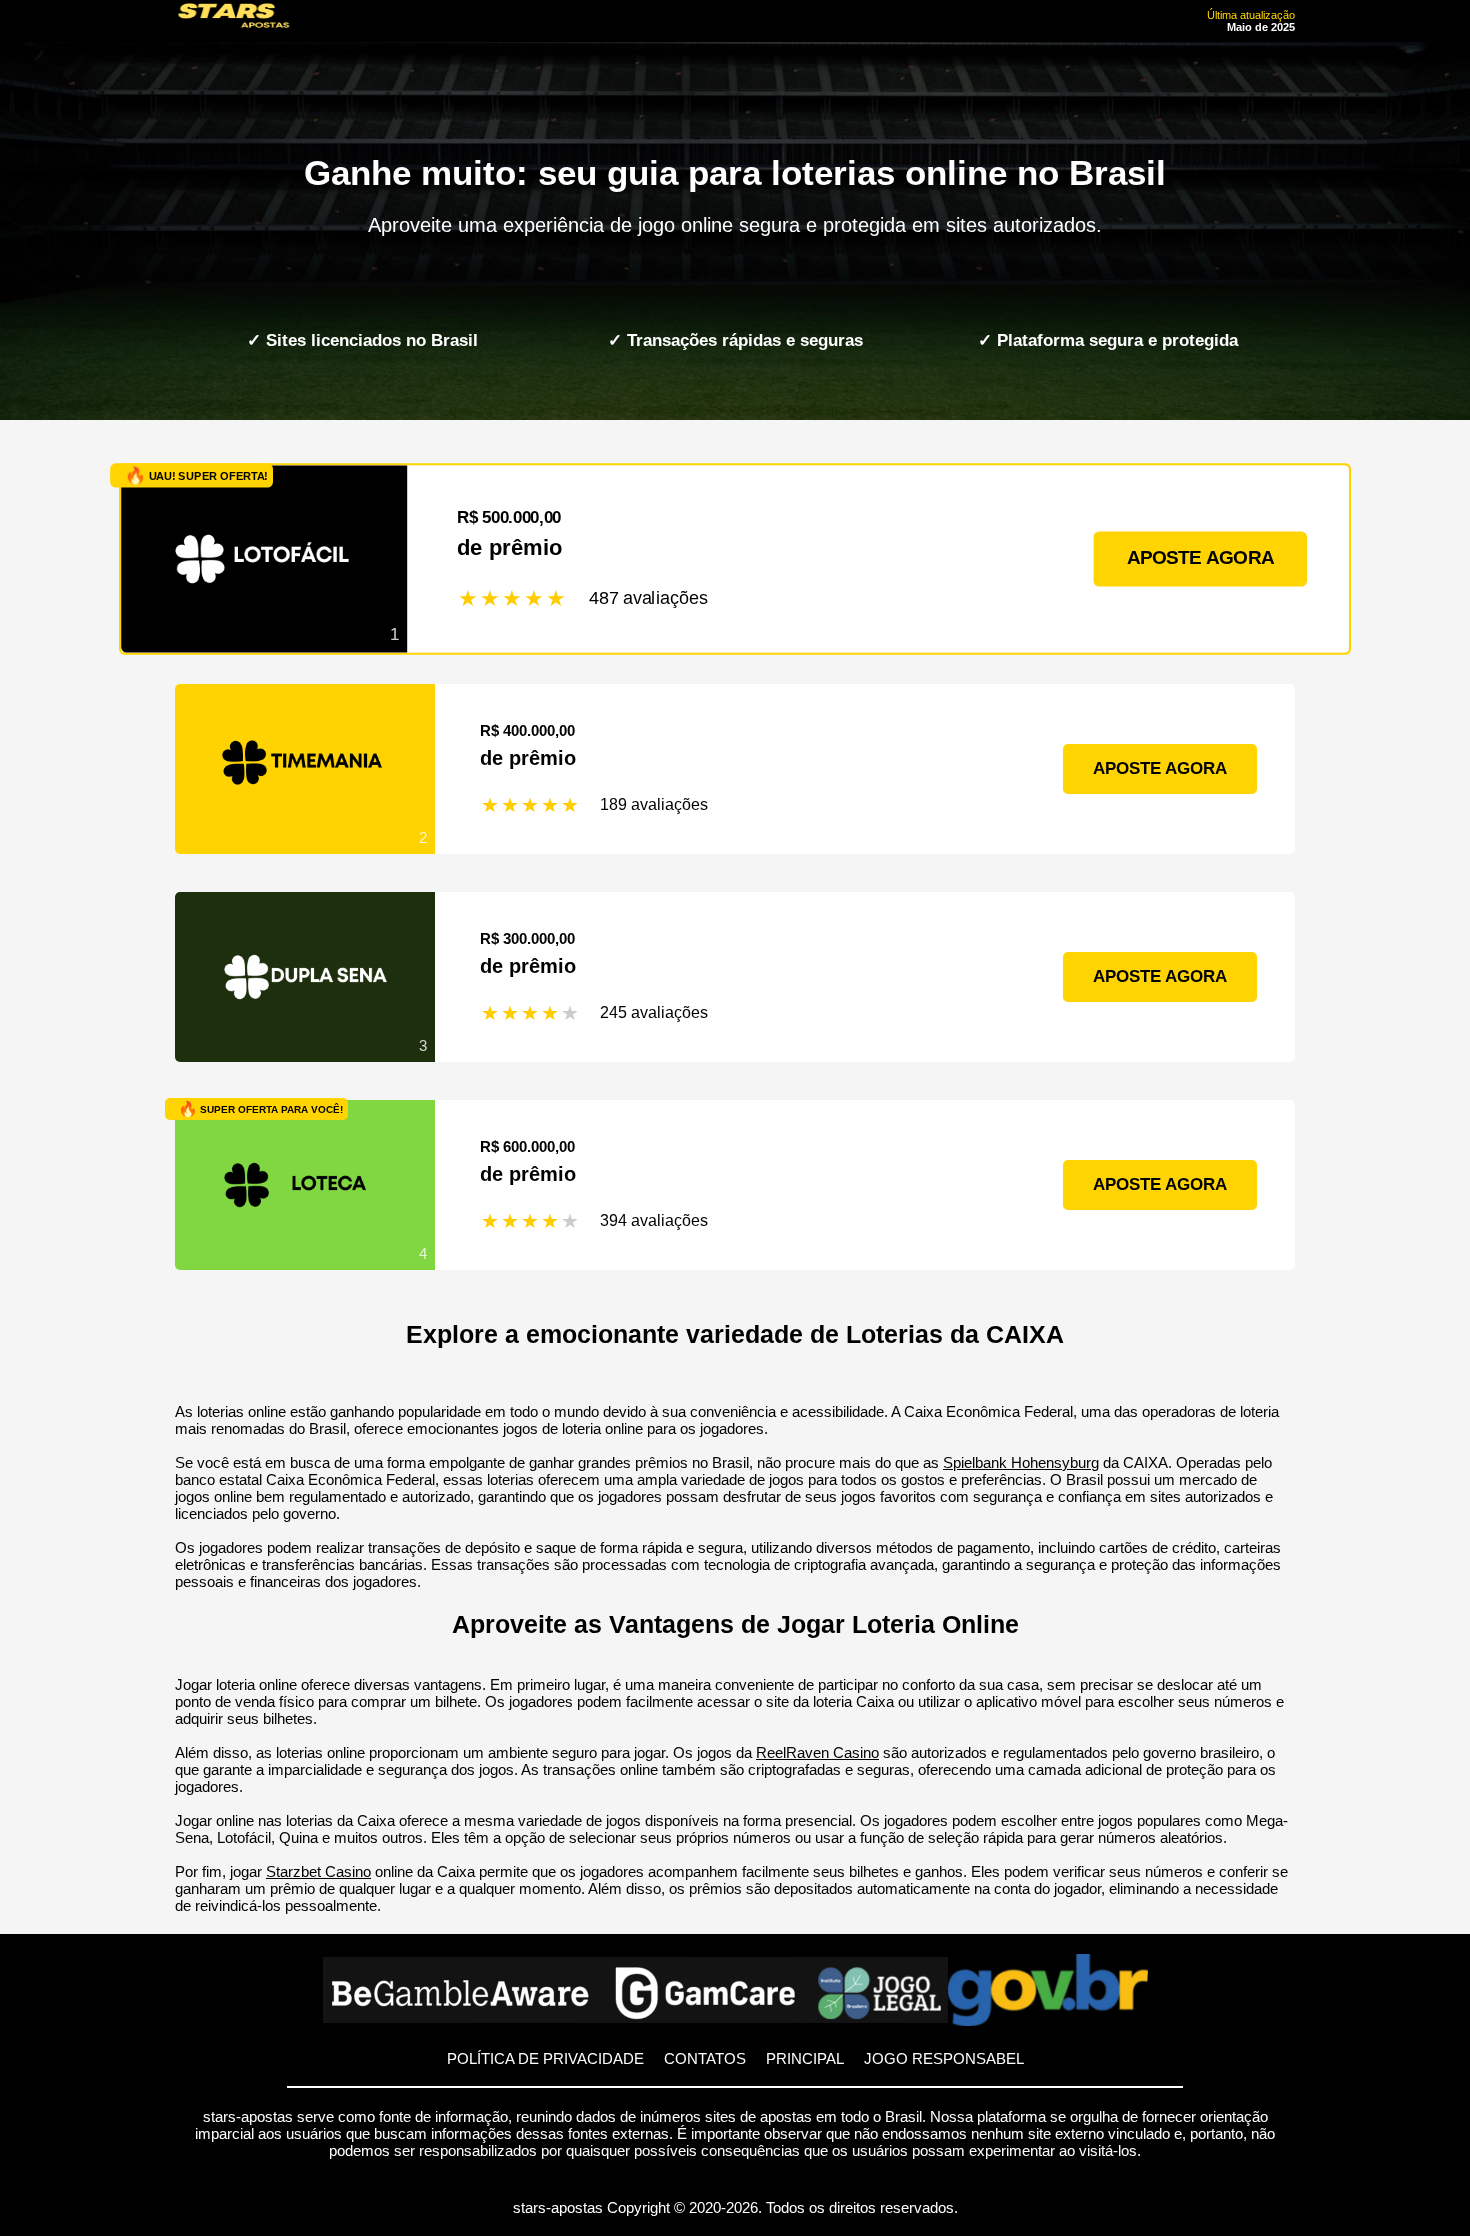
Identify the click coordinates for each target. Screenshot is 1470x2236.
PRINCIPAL (805, 2058)
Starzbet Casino (318, 1871)
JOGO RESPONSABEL (944, 2058)
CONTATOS (705, 2058)
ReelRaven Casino (817, 1752)
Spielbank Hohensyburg (1021, 1462)
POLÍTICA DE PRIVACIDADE (545, 2058)
